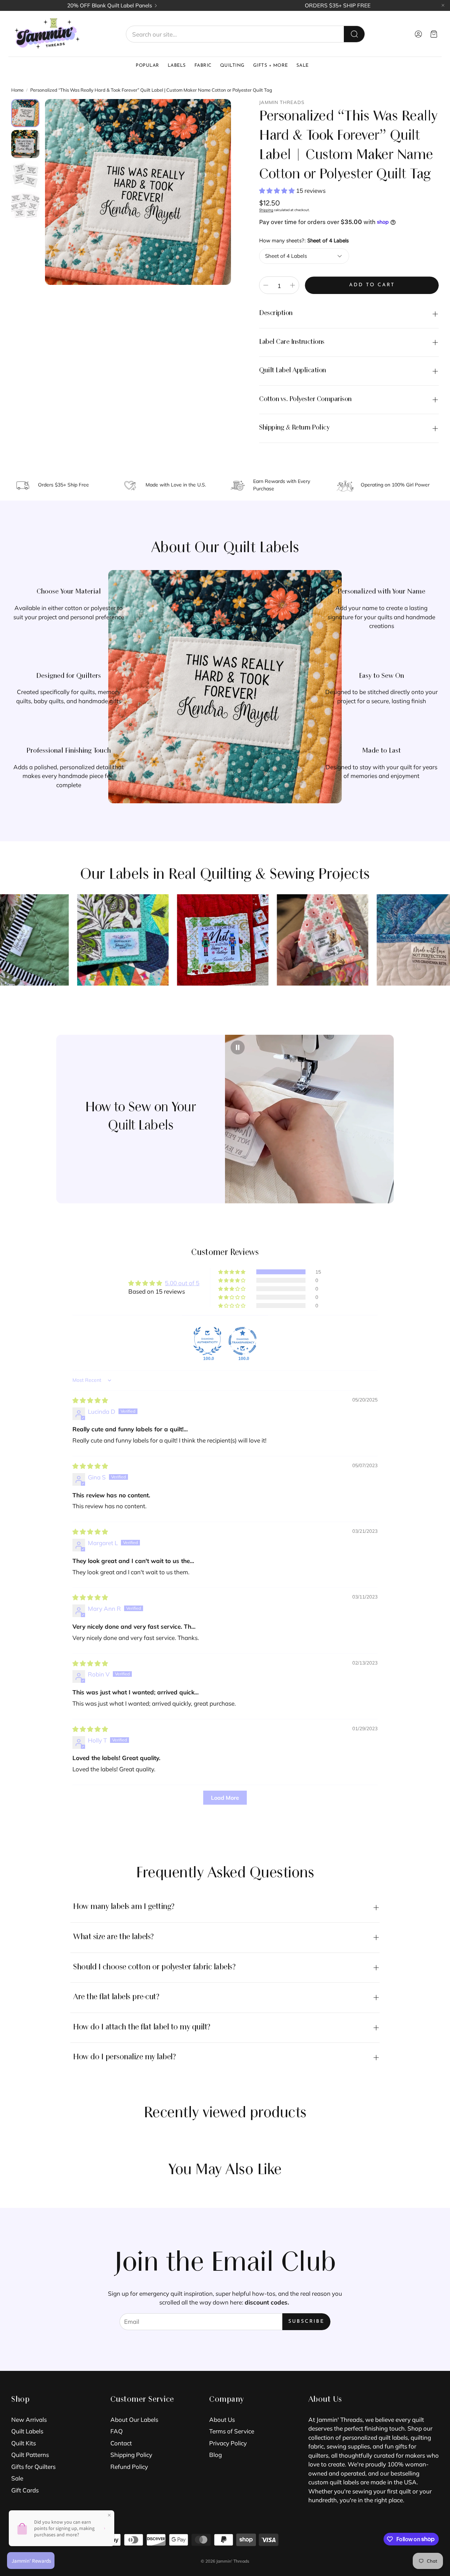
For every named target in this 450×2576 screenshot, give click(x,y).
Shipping (266, 210)
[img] (90, 1400)
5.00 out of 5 (182, 1283)
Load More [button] (225, 1798)
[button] (245, 34)
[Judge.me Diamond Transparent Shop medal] (243, 1341)
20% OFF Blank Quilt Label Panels (110, 5)
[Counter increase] (292, 285)
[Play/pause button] (238, 1047)
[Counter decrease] (266, 285)
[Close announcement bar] (443, 5)
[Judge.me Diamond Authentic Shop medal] (207, 1341)
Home (17, 90)
